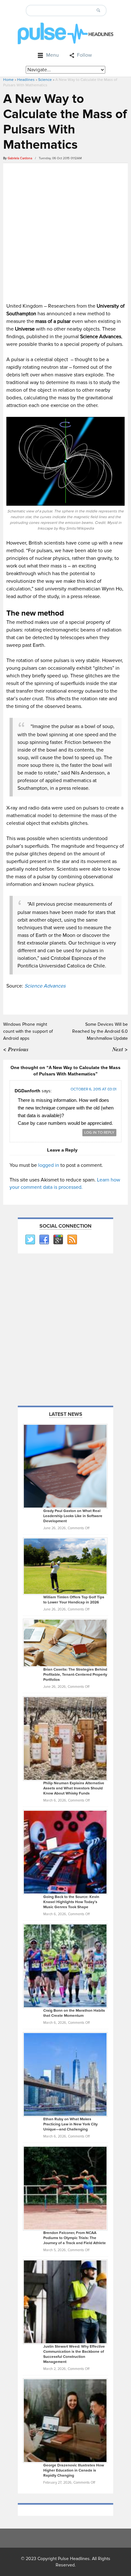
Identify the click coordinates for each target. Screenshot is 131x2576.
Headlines (26, 80)
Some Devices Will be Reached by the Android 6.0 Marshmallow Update (100, 1031)
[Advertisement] (65, 232)
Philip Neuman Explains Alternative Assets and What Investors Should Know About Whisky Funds (74, 1788)
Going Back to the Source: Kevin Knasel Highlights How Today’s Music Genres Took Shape (71, 1902)
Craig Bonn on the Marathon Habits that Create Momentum (74, 2013)
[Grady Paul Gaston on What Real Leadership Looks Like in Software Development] (65, 1466)
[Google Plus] (58, 1240)
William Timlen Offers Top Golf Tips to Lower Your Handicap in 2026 (74, 1600)
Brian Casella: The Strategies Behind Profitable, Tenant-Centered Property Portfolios (75, 1675)
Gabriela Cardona (20, 158)
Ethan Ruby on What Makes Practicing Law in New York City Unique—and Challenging (70, 2124)
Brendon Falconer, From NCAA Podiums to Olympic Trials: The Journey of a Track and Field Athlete (75, 2238)
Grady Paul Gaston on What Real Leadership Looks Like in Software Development (73, 1516)
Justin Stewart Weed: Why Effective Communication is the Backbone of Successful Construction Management (74, 2354)
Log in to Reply (99, 1133)
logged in (49, 1165)
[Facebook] (44, 1240)
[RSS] (72, 1240)
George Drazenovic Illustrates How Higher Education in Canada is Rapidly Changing (74, 2470)
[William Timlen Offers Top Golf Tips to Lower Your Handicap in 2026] (65, 1566)
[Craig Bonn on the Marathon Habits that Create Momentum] (65, 1966)
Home (8, 80)
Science (45, 80)
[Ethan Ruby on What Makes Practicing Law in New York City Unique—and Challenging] (65, 2074)
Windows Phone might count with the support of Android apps (28, 1031)
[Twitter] (30, 1240)
